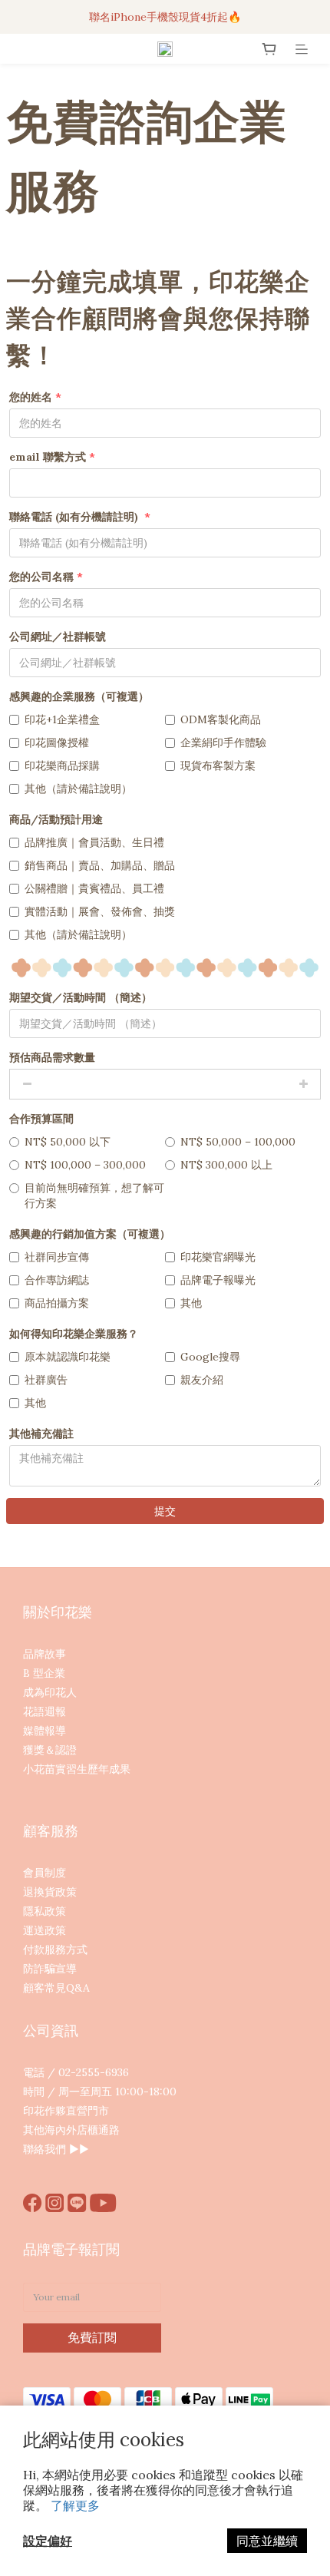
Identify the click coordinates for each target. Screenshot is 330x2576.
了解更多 (75, 2505)
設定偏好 (48, 2541)
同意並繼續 (267, 2541)
